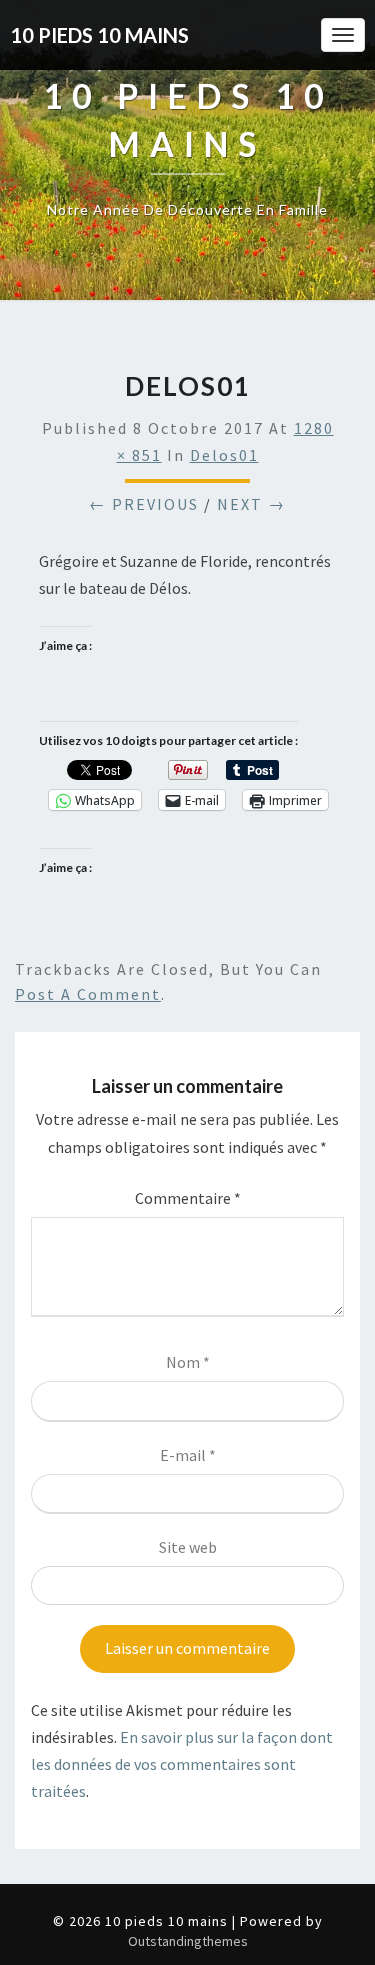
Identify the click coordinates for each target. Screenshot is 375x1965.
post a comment (88, 994)
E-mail (188, 1455)
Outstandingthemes (188, 1941)
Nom (188, 1362)
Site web (188, 1547)
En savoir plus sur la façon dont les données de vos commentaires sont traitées (182, 1764)
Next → (251, 504)
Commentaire (188, 1198)
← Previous (144, 504)
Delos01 (224, 455)
